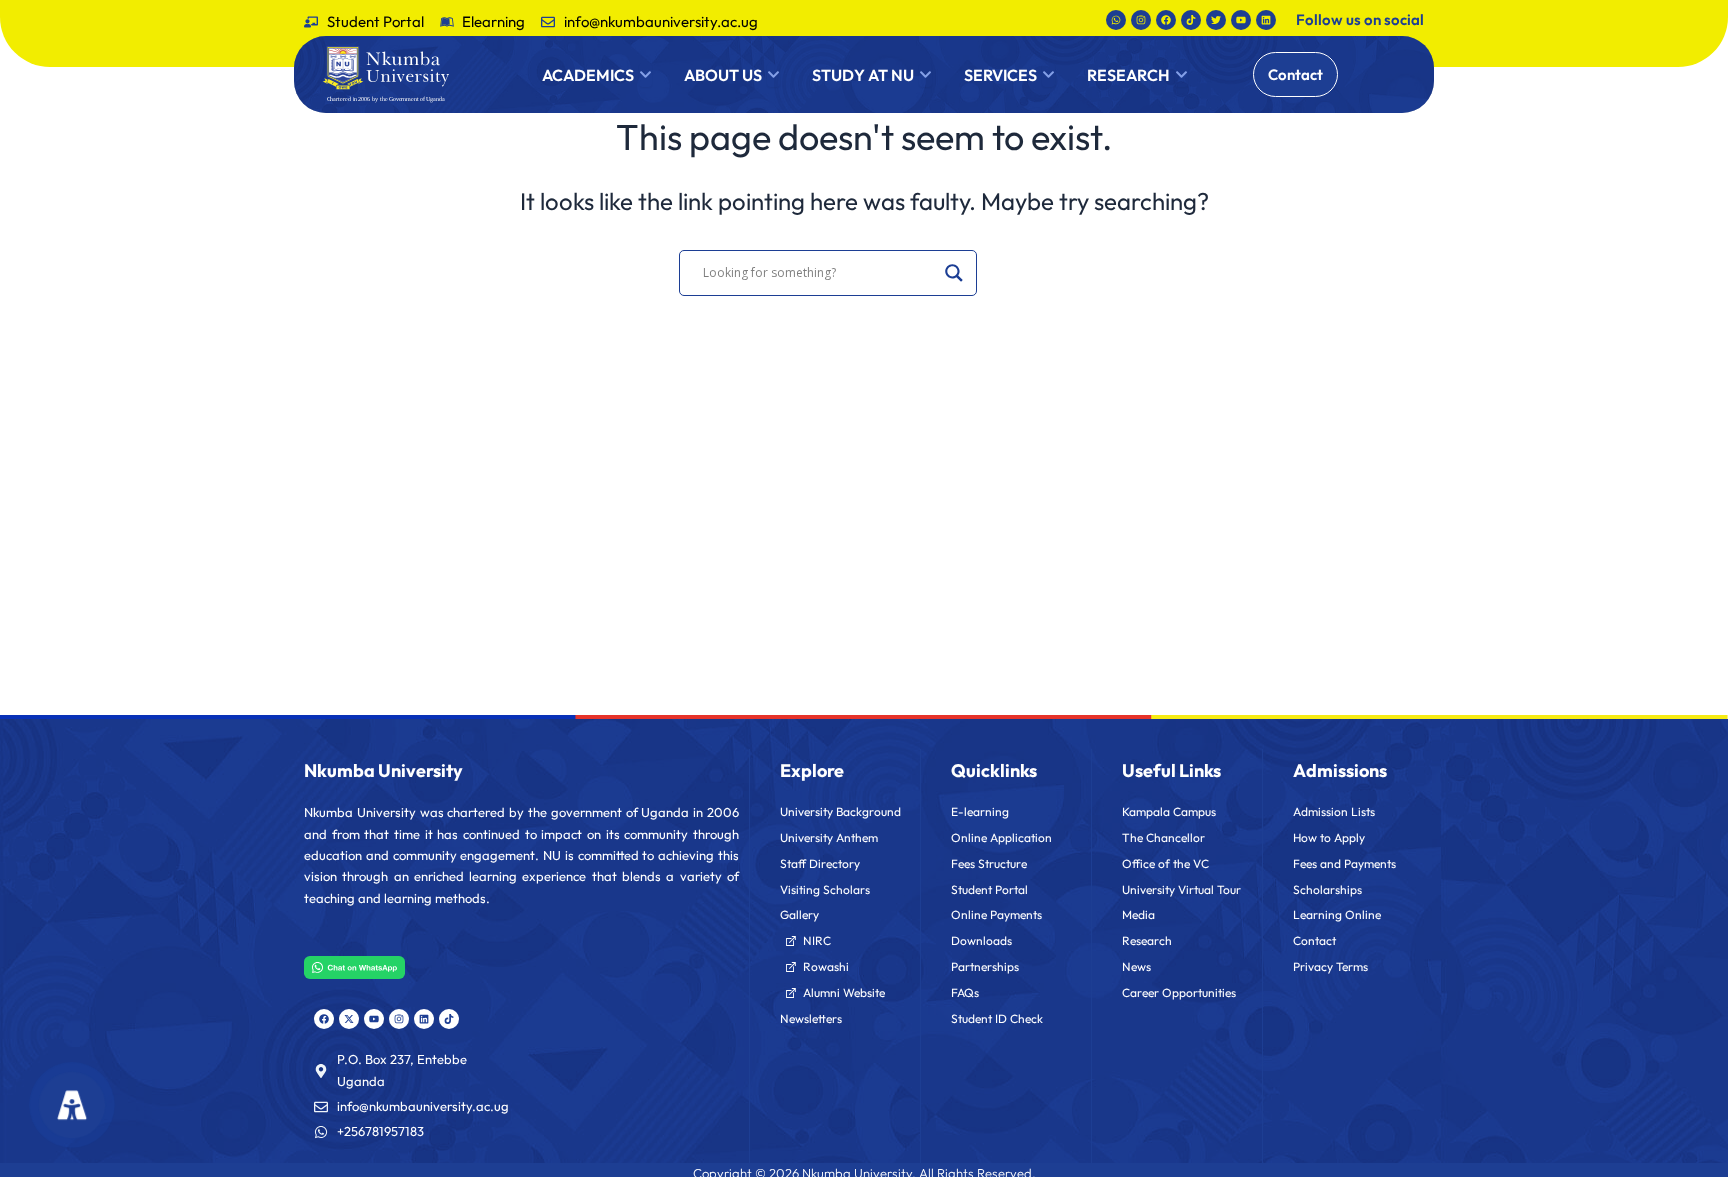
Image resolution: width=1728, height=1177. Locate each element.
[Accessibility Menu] (72, 1105)
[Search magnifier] (954, 273)
